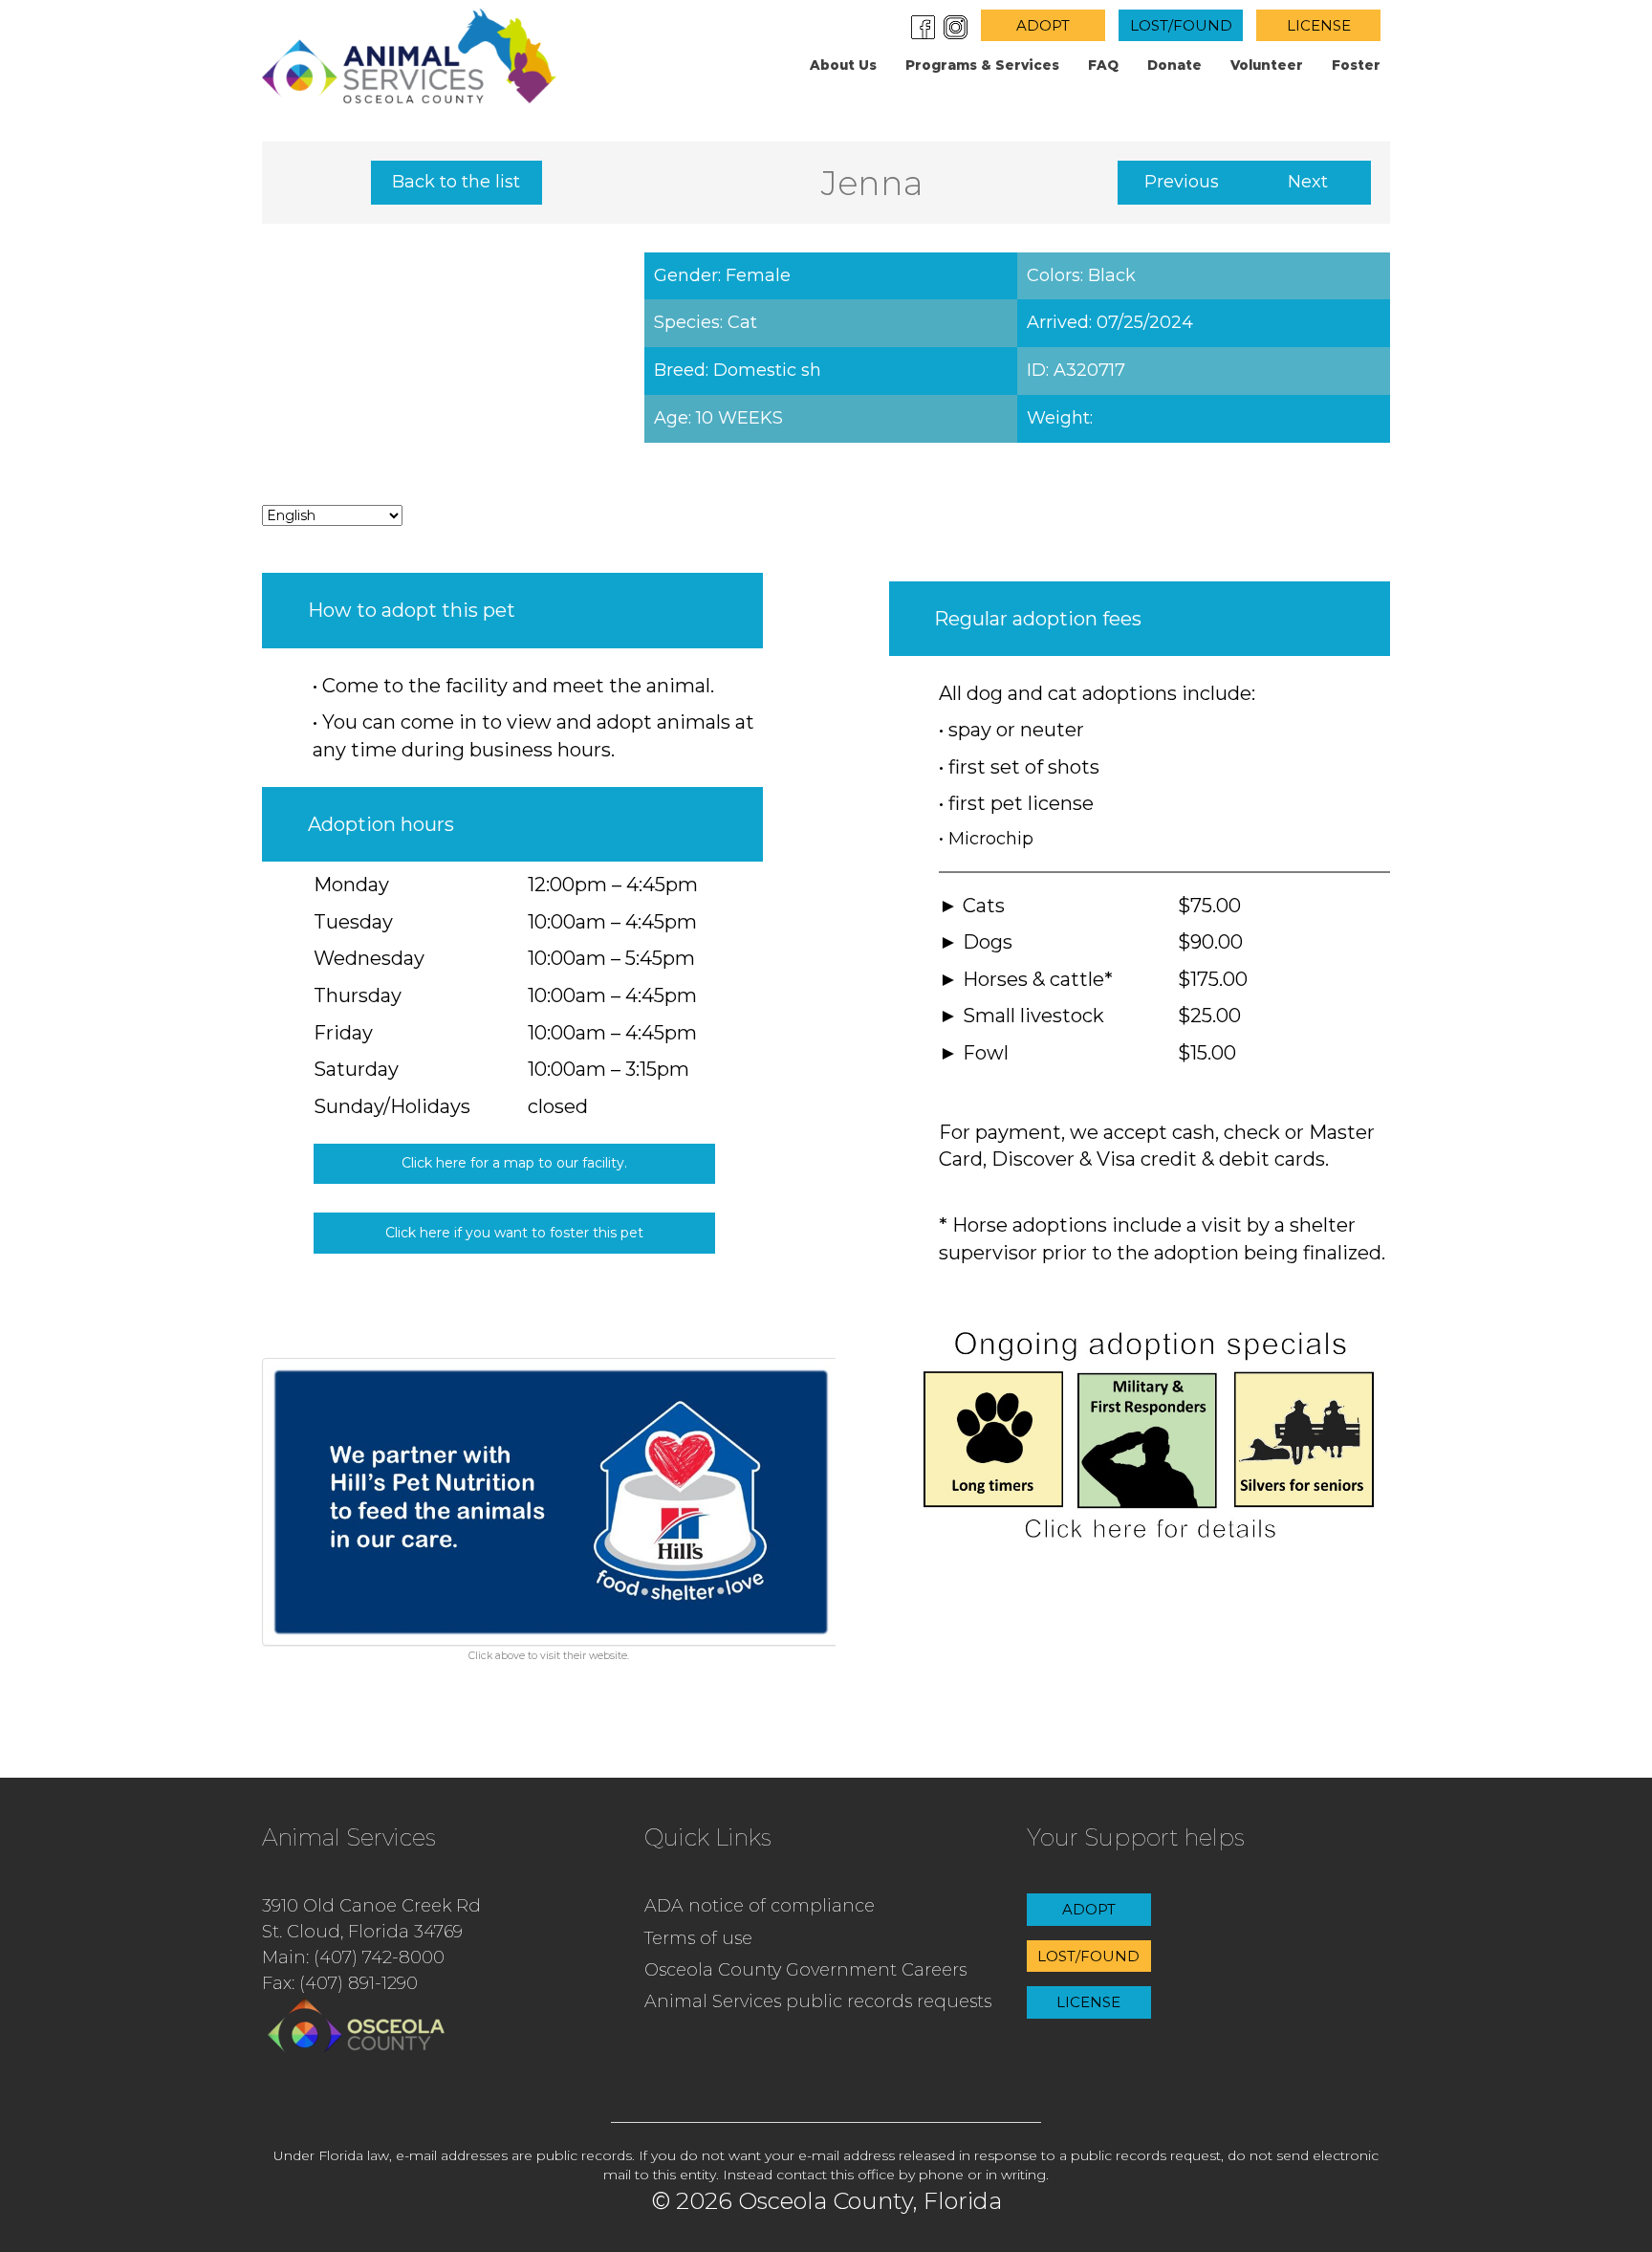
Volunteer (1267, 65)
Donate (1174, 65)
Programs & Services (982, 65)
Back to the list (456, 182)
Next (1308, 182)
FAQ (1103, 65)
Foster (1356, 65)
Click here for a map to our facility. (514, 1163)
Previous (1182, 182)
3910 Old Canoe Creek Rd (371, 1906)
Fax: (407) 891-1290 (340, 1983)
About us (843, 65)
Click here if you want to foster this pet (514, 1233)
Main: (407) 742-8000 (353, 1957)
